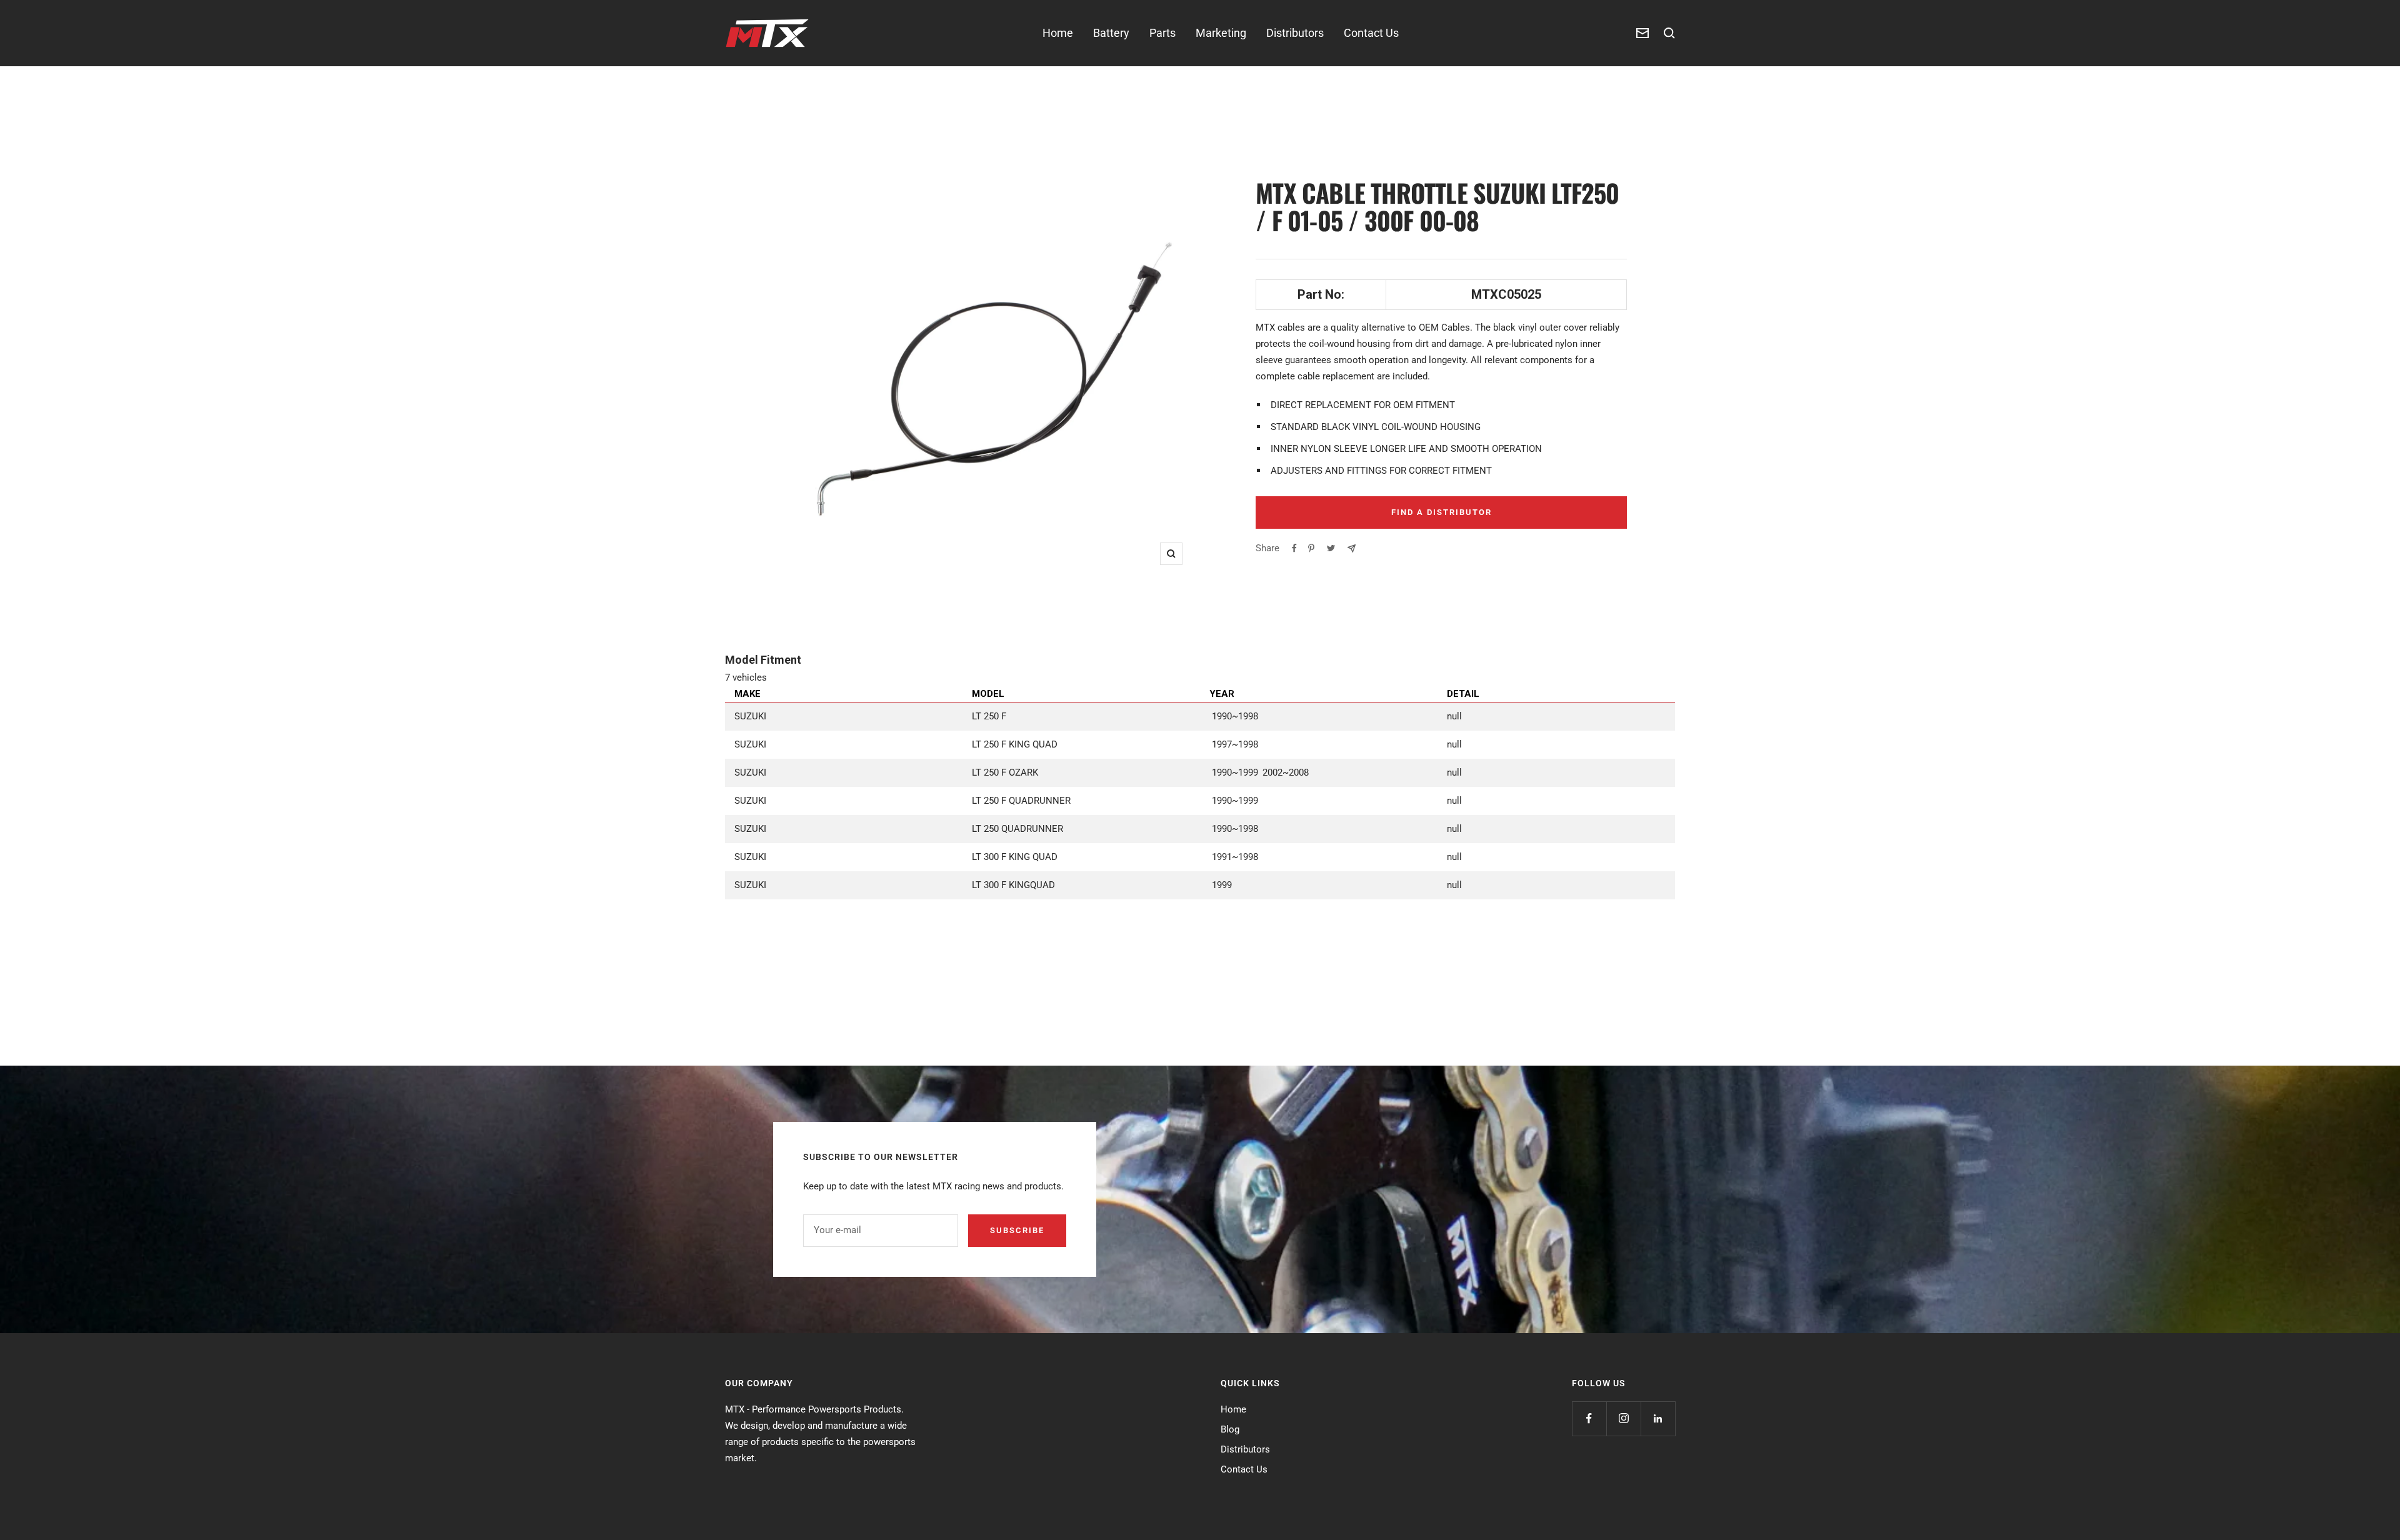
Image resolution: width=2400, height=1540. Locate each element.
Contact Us (1371, 33)
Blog (1230, 1429)
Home (1058, 33)
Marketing (1221, 33)
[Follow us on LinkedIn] (1658, 1418)
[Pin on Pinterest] (1311, 548)
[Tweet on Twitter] (1331, 548)
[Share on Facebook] (1294, 548)
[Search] (1669, 33)
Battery (1111, 33)
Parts (1162, 33)
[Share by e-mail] (1352, 548)
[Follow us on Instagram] (1623, 1418)
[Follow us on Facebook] (1589, 1418)
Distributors (1295, 33)
